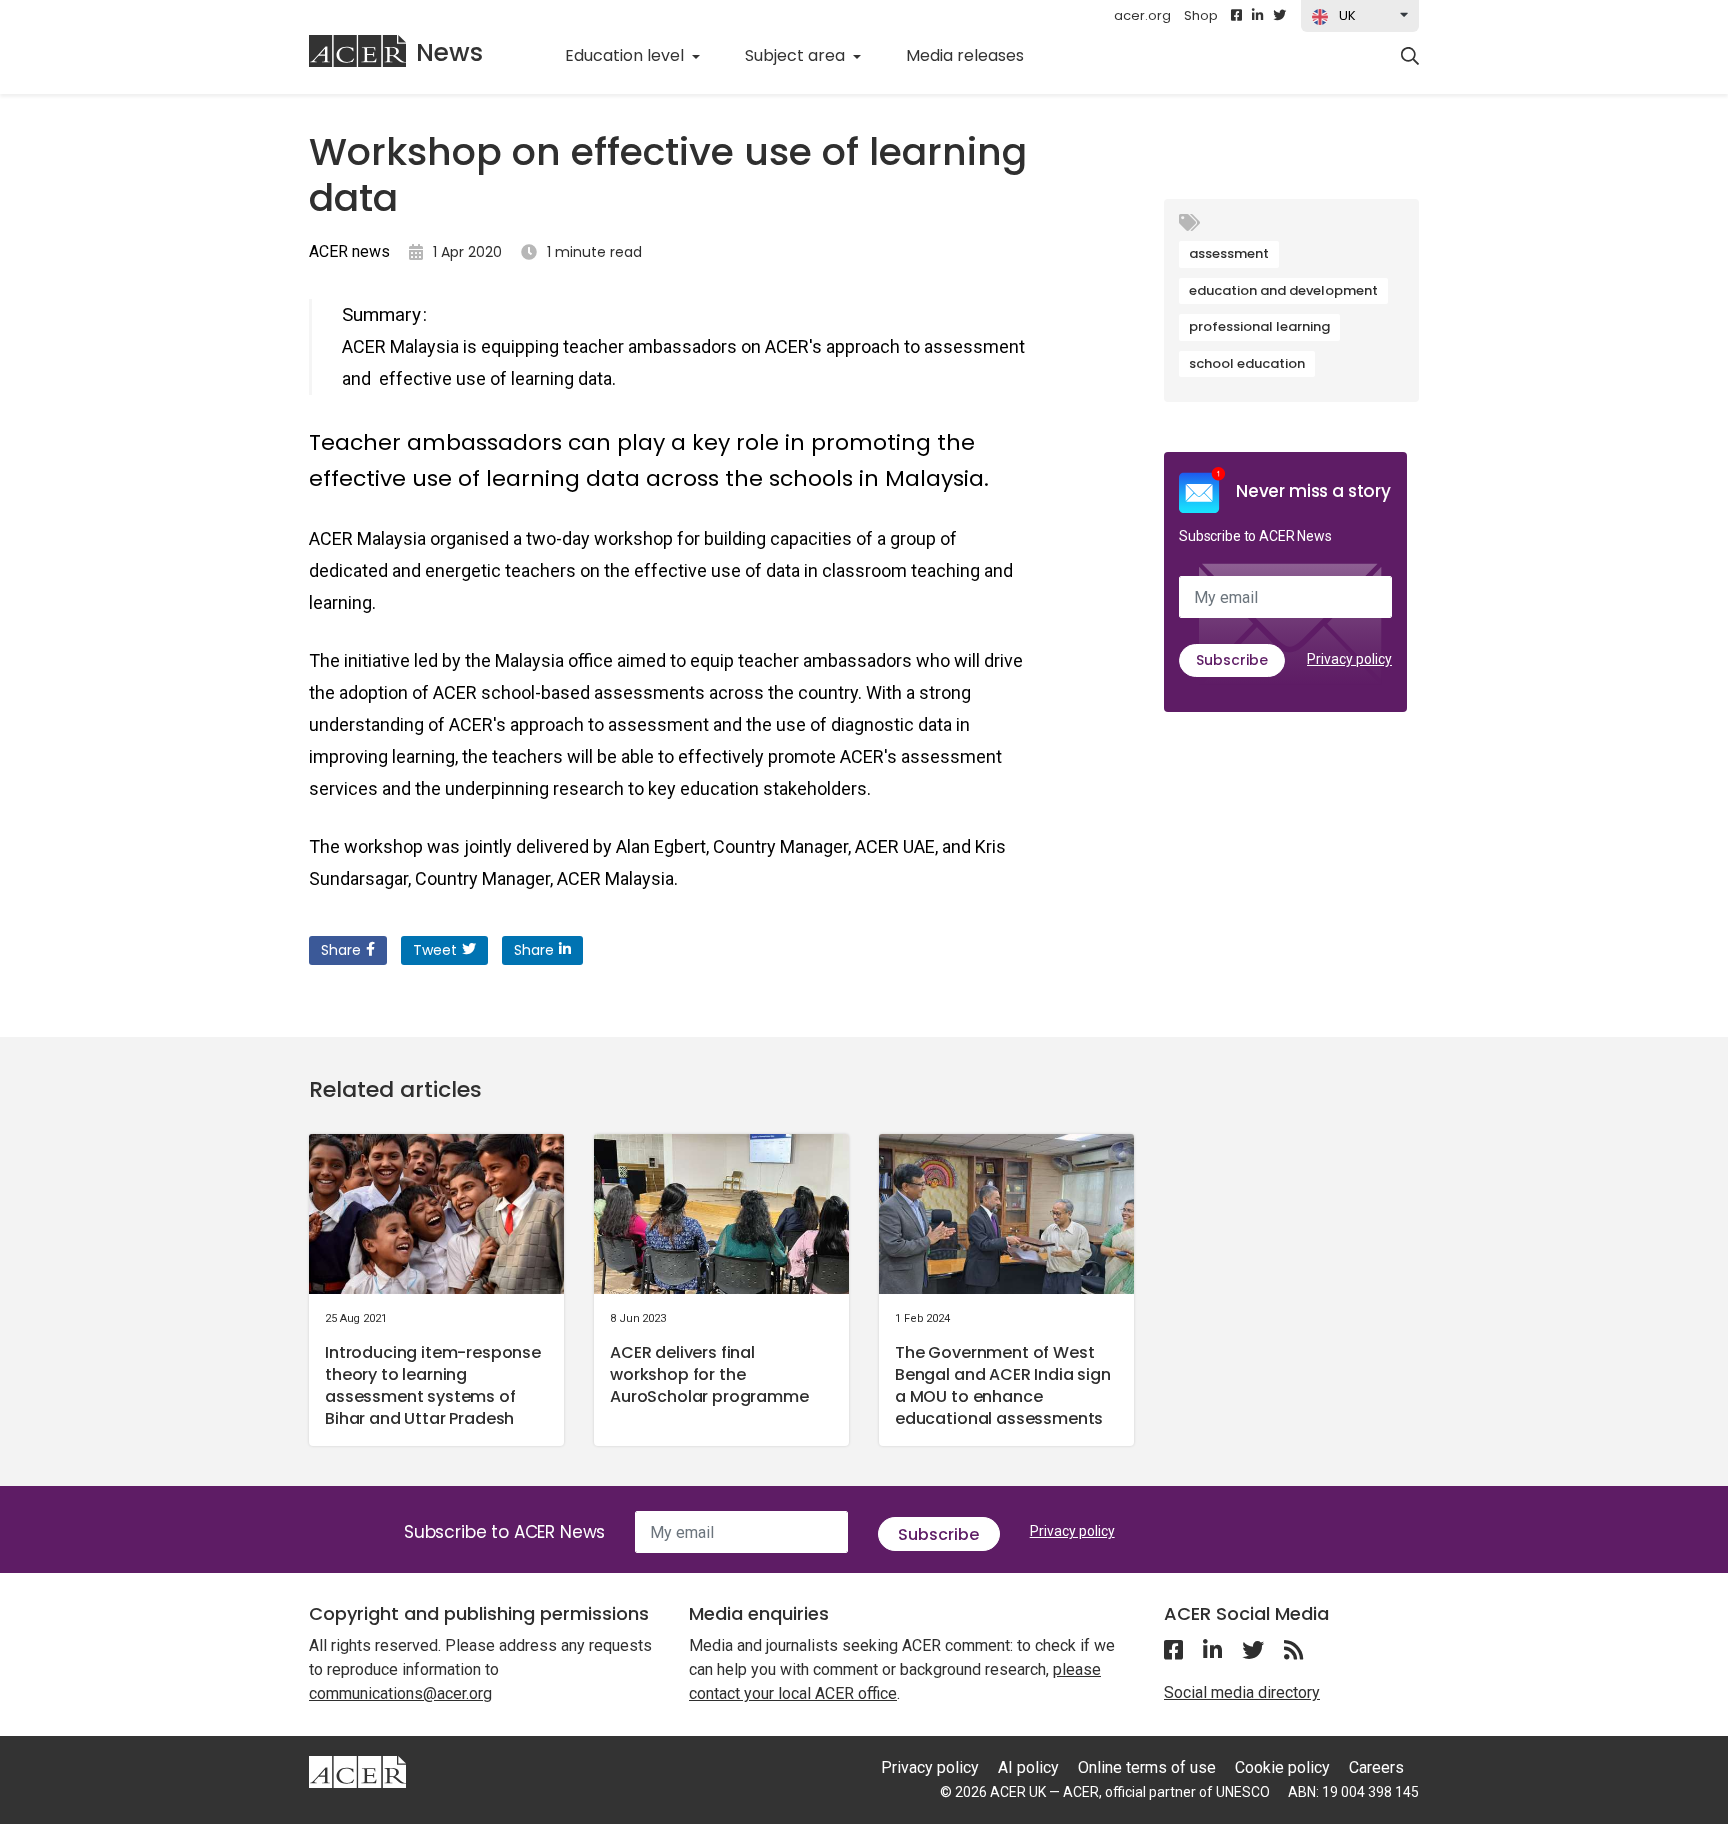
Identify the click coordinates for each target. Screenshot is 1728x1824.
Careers (1376, 1767)
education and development (1283, 290)
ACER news (349, 251)
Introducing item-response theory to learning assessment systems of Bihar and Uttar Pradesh (433, 1385)
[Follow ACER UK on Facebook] (1236, 16)
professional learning (1259, 326)
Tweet (435, 950)
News (449, 52)
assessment (1229, 253)
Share (341, 950)
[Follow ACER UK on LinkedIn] (1257, 16)
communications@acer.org (400, 1693)
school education (1247, 363)
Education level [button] (626, 55)
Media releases (976, 55)
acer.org (1142, 15)
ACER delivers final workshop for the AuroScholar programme (709, 1374)
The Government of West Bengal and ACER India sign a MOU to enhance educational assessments (1003, 1385)
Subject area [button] (797, 55)
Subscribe (1232, 660)
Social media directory (1242, 1692)
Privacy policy (1349, 659)
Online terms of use (1147, 1767)
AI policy (1028, 1767)
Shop (1201, 15)
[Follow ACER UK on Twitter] (1279, 16)
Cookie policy (1282, 1767)
